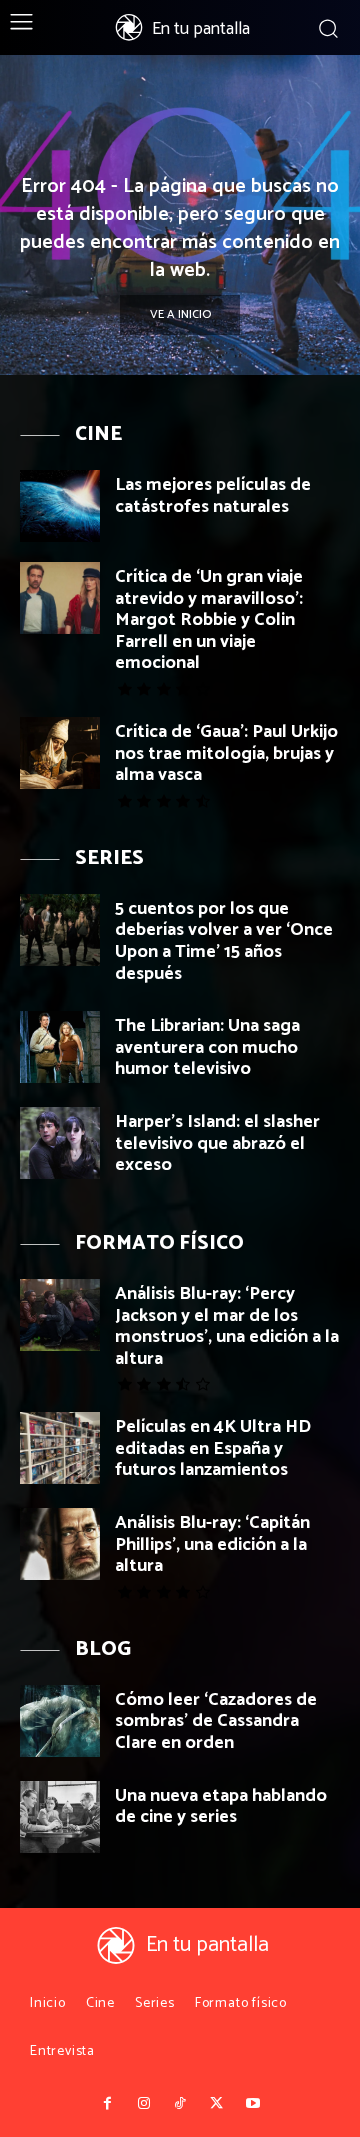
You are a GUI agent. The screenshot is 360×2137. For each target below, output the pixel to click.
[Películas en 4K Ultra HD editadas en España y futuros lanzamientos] (60, 1448)
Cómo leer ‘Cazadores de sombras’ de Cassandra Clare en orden (216, 1721)
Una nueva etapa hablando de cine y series (221, 1807)
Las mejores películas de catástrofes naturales (213, 496)
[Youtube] (253, 2104)
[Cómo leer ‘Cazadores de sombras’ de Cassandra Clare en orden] (60, 1721)
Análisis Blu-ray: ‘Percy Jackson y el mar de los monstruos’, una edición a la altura (227, 1326)
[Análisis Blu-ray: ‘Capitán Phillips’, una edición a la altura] (60, 1544)
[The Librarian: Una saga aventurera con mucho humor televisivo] (60, 1047)
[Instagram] (143, 2104)
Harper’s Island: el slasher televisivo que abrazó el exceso (217, 1143)
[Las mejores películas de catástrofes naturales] (60, 506)
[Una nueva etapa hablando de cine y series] (60, 1817)
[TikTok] (180, 2104)
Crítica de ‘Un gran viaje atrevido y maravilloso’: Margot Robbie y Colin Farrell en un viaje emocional (209, 620)
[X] (216, 2104)
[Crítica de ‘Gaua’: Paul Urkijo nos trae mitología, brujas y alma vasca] (60, 753)
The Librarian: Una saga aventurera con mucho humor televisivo (207, 1047)
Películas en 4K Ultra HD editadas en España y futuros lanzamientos (213, 1448)
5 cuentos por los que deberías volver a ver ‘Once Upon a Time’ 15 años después (224, 941)
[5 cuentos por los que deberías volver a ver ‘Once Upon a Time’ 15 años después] (60, 930)
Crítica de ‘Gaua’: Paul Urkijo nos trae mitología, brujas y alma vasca (226, 753)
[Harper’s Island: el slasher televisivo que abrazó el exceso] (60, 1143)
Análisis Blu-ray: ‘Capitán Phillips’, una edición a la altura (212, 1544)
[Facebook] (107, 2104)
